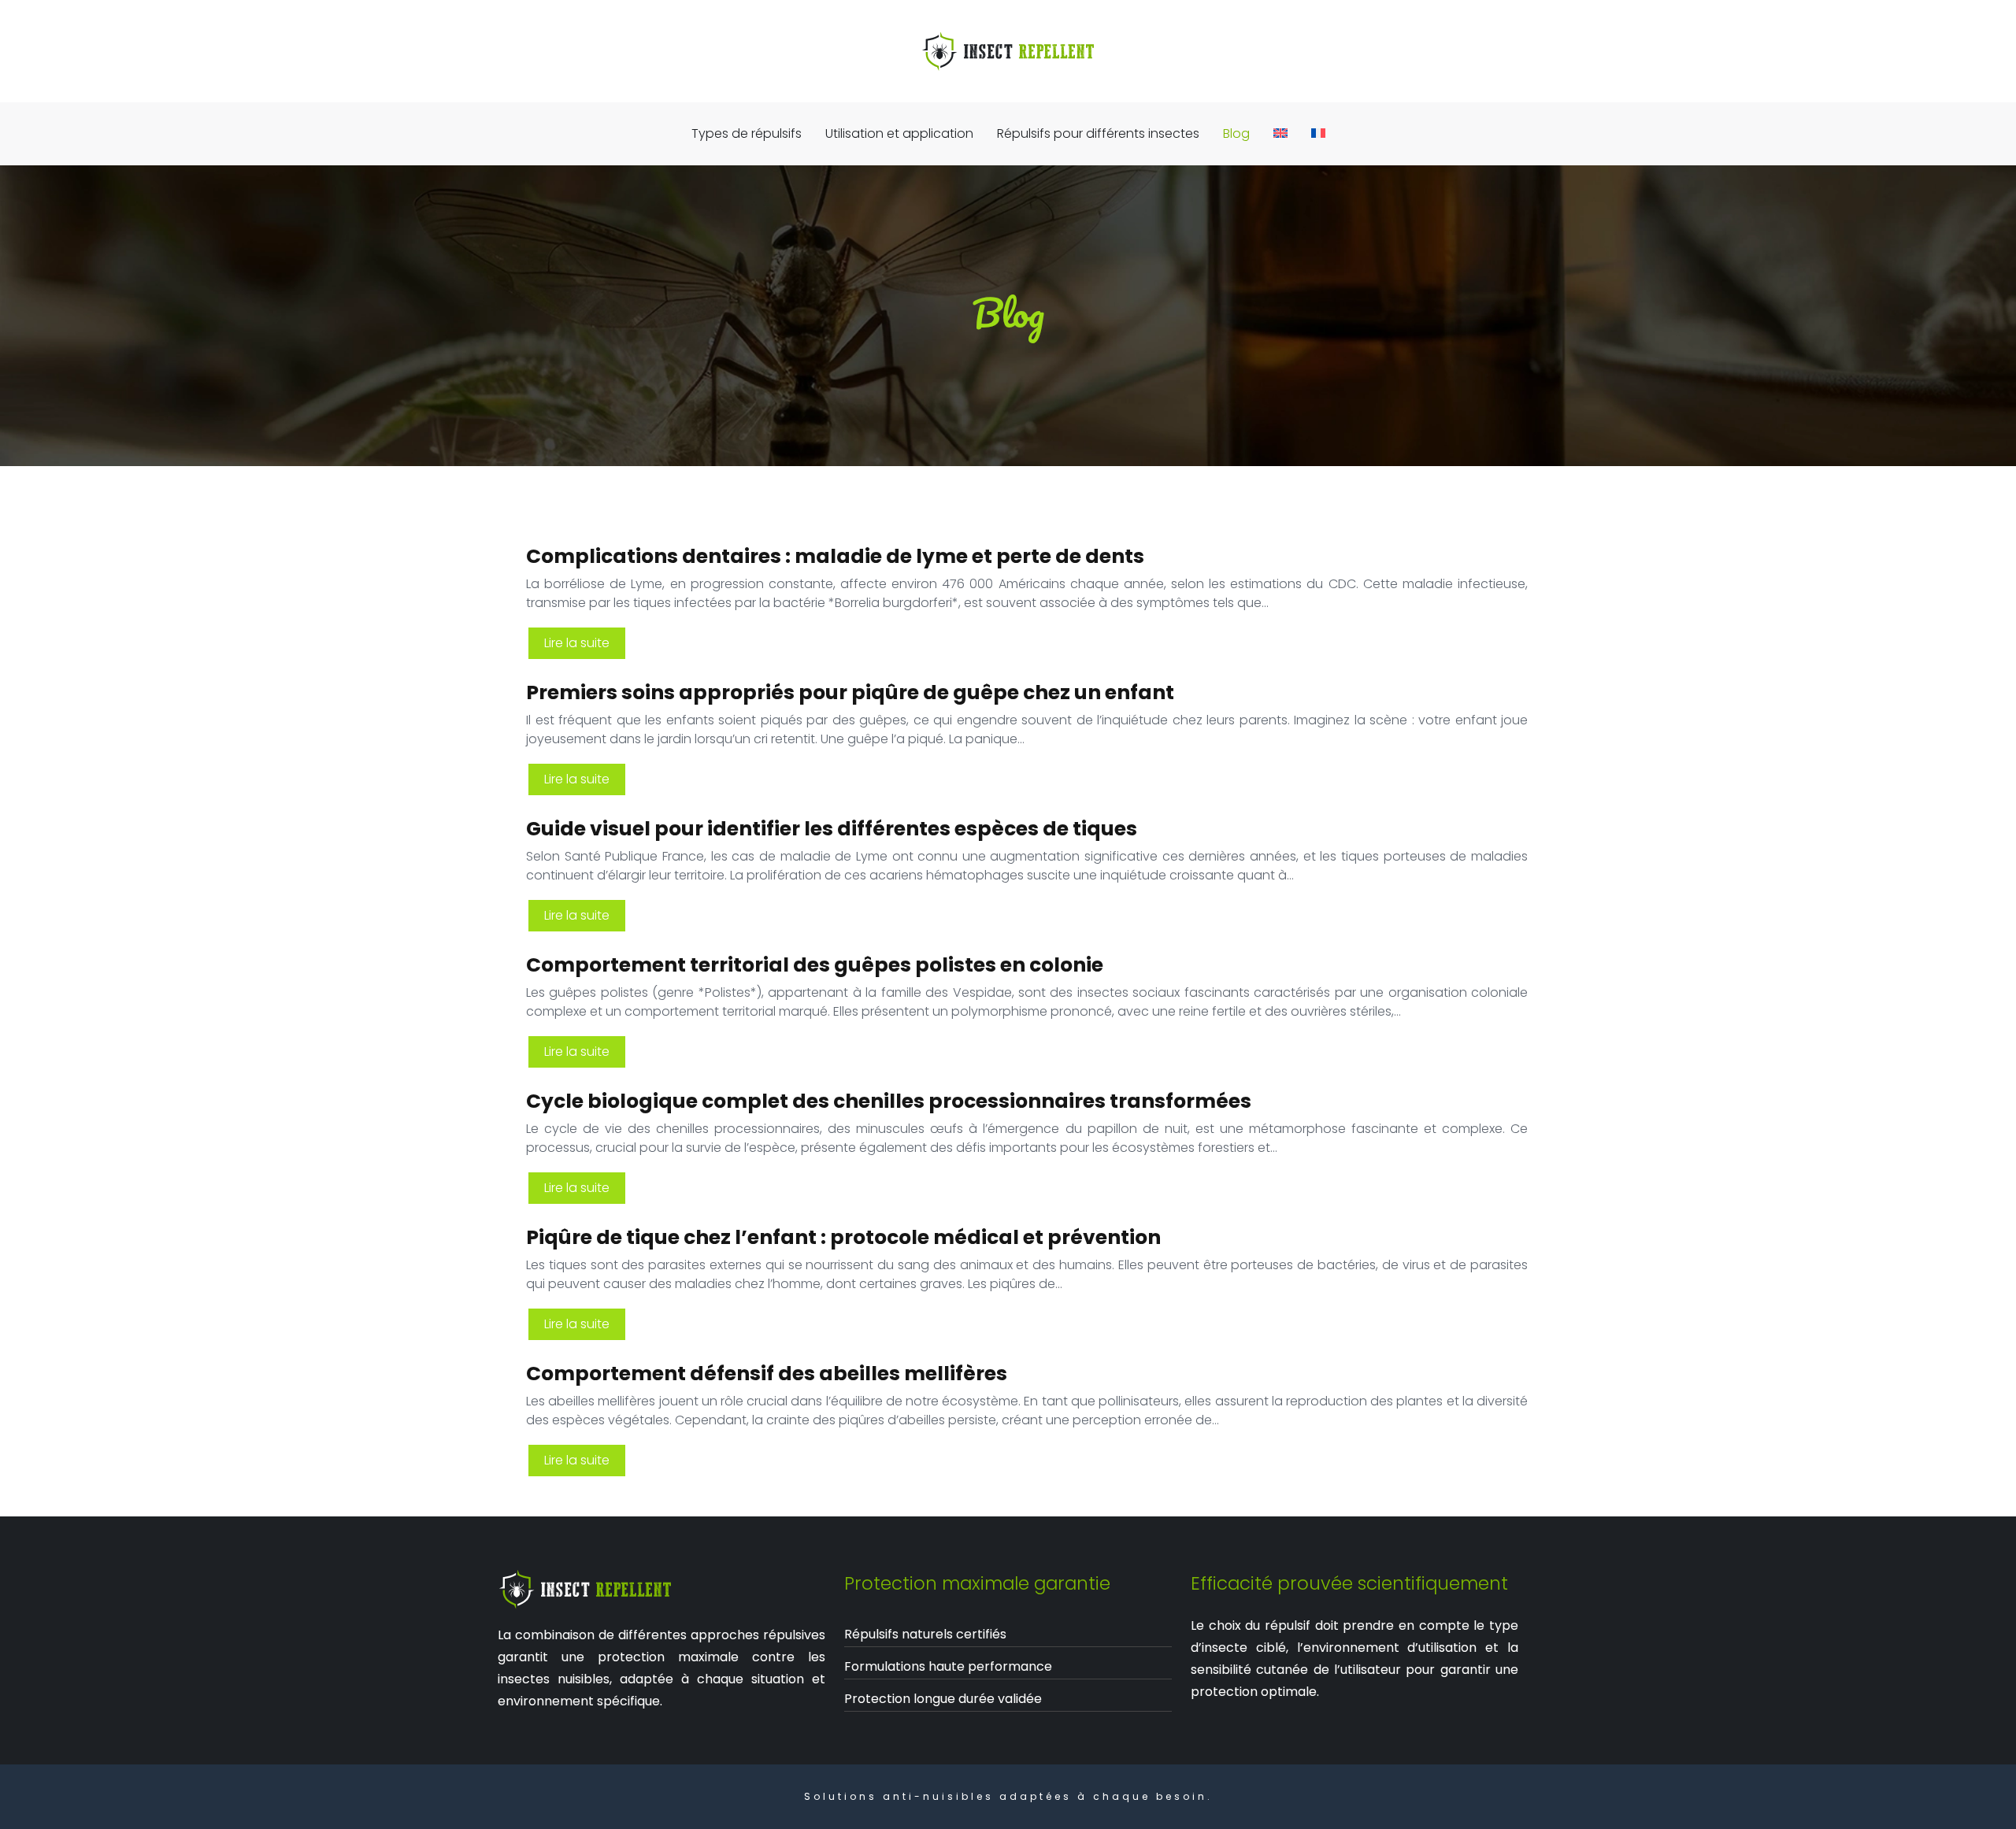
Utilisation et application (899, 133)
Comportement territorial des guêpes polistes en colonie (815, 965)
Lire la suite (577, 643)
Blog (1236, 133)
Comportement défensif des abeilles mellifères (767, 1374)
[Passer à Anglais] (1280, 134)
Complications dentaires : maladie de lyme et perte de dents (835, 556)
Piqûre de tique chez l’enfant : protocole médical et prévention (843, 1237)
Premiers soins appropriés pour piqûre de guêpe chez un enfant (850, 692)
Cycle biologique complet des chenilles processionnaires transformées (889, 1101)
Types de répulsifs (747, 133)
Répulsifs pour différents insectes (1098, 133)
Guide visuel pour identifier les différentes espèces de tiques (832, 829)
